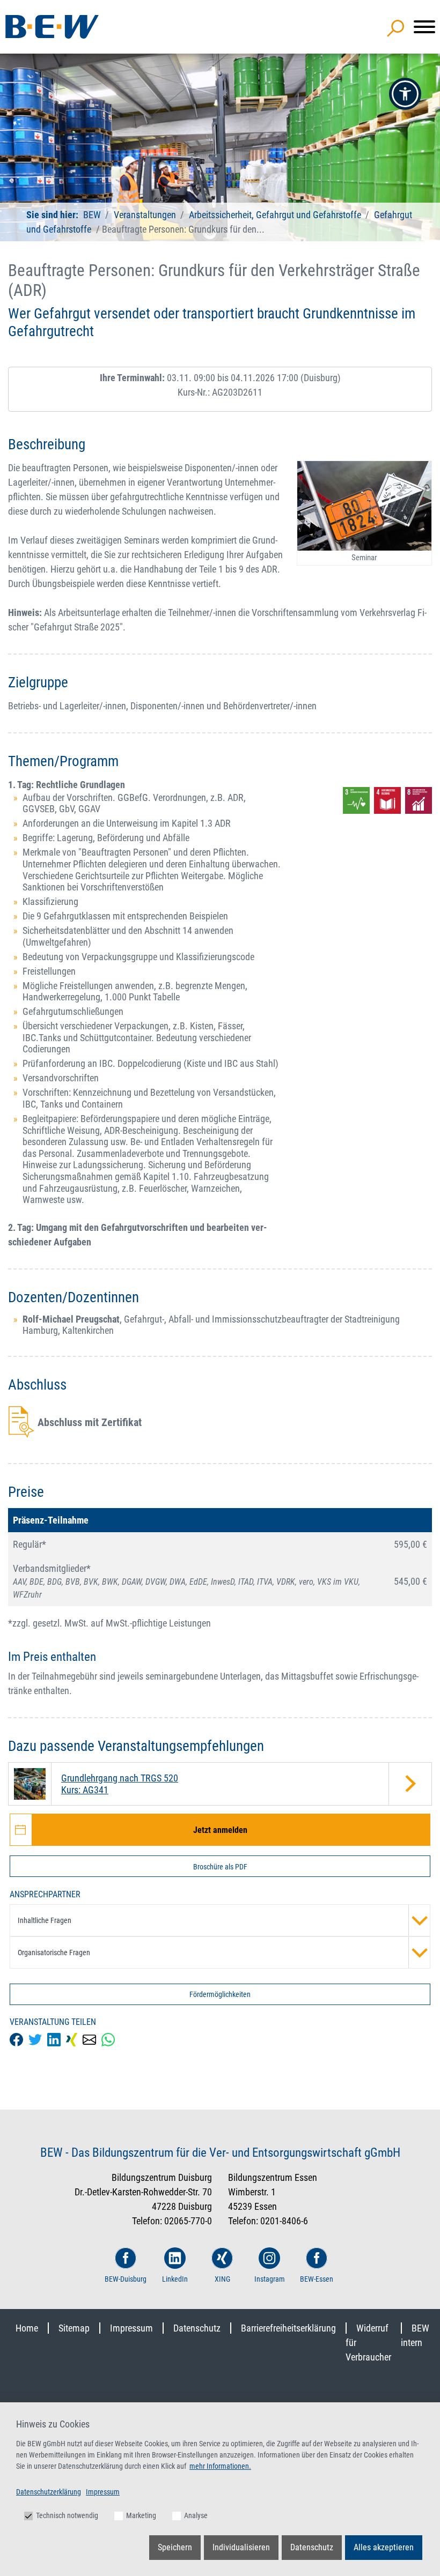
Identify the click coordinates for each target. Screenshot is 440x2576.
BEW (93, 215)
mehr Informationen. (220, 2466)
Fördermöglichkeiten (220, 1994)
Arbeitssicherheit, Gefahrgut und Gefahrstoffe (275, 215)
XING (222, 2279)
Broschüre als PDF (220, 1867)
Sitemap (74, 2328)
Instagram (270, 2279)
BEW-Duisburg (126, 2279)
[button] (405, 94)
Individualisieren (241, 2547)
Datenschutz (197, 2328)
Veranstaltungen (146, 215)
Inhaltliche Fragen (45, 1920)
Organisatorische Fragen (54, 1953)
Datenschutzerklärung (49, 2492)
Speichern (175, 2547)
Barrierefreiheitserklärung (288, 2328)
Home (27, 2328)
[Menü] (424, 27)
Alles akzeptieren (384, 2547)
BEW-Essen (317, 2279)
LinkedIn (175, 2279)
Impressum (131, 2328)
